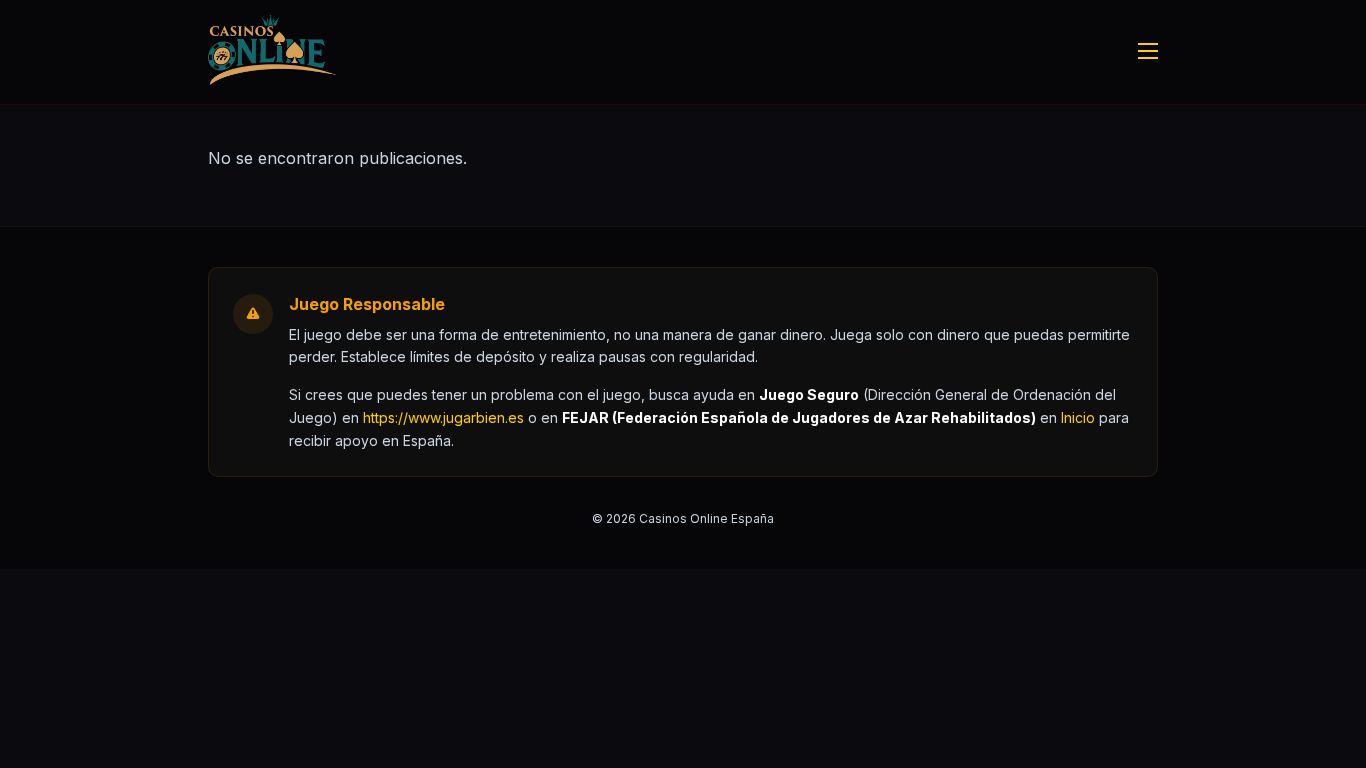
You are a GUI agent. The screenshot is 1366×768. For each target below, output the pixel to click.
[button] (1078, 417)
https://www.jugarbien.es (443, 417)
